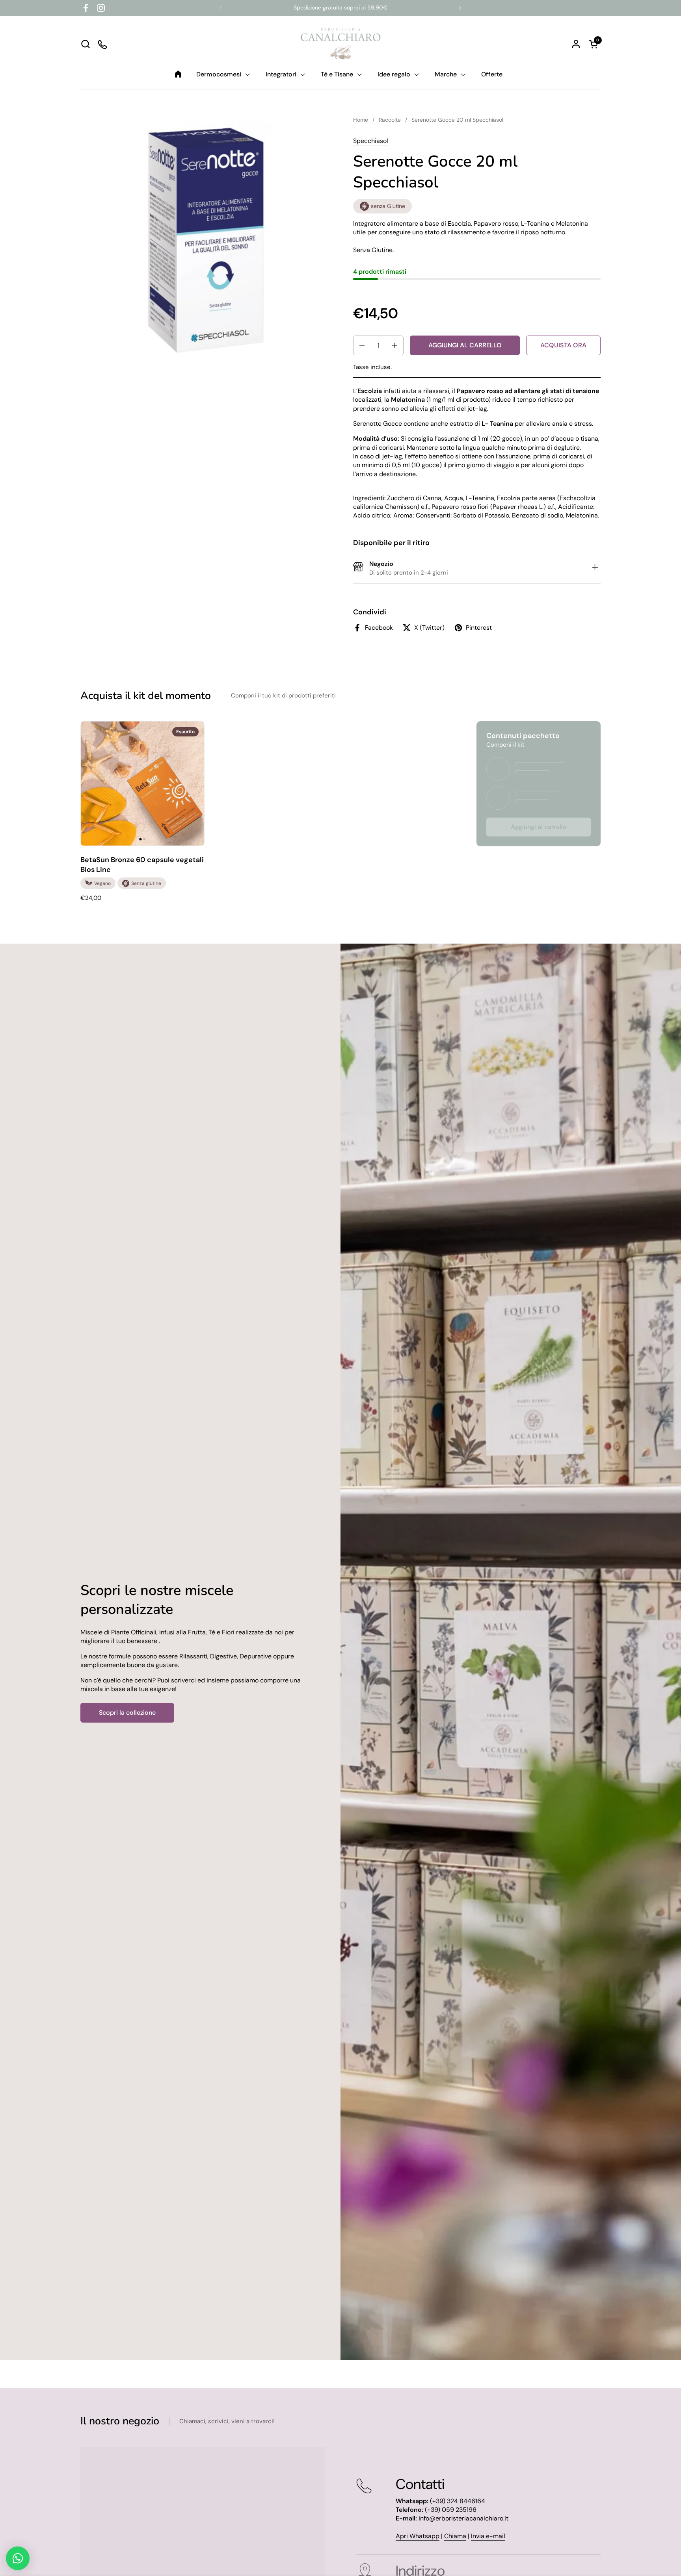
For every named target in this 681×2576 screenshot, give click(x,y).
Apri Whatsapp (418, 2536)
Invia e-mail (488, 2536)
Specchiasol (371, 141)
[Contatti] (103, 44)
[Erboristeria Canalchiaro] (341, 44)
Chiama (455, 2536)
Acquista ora (563, 345)
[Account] (576, 44)
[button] (85, 44)
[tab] (595, 568)
